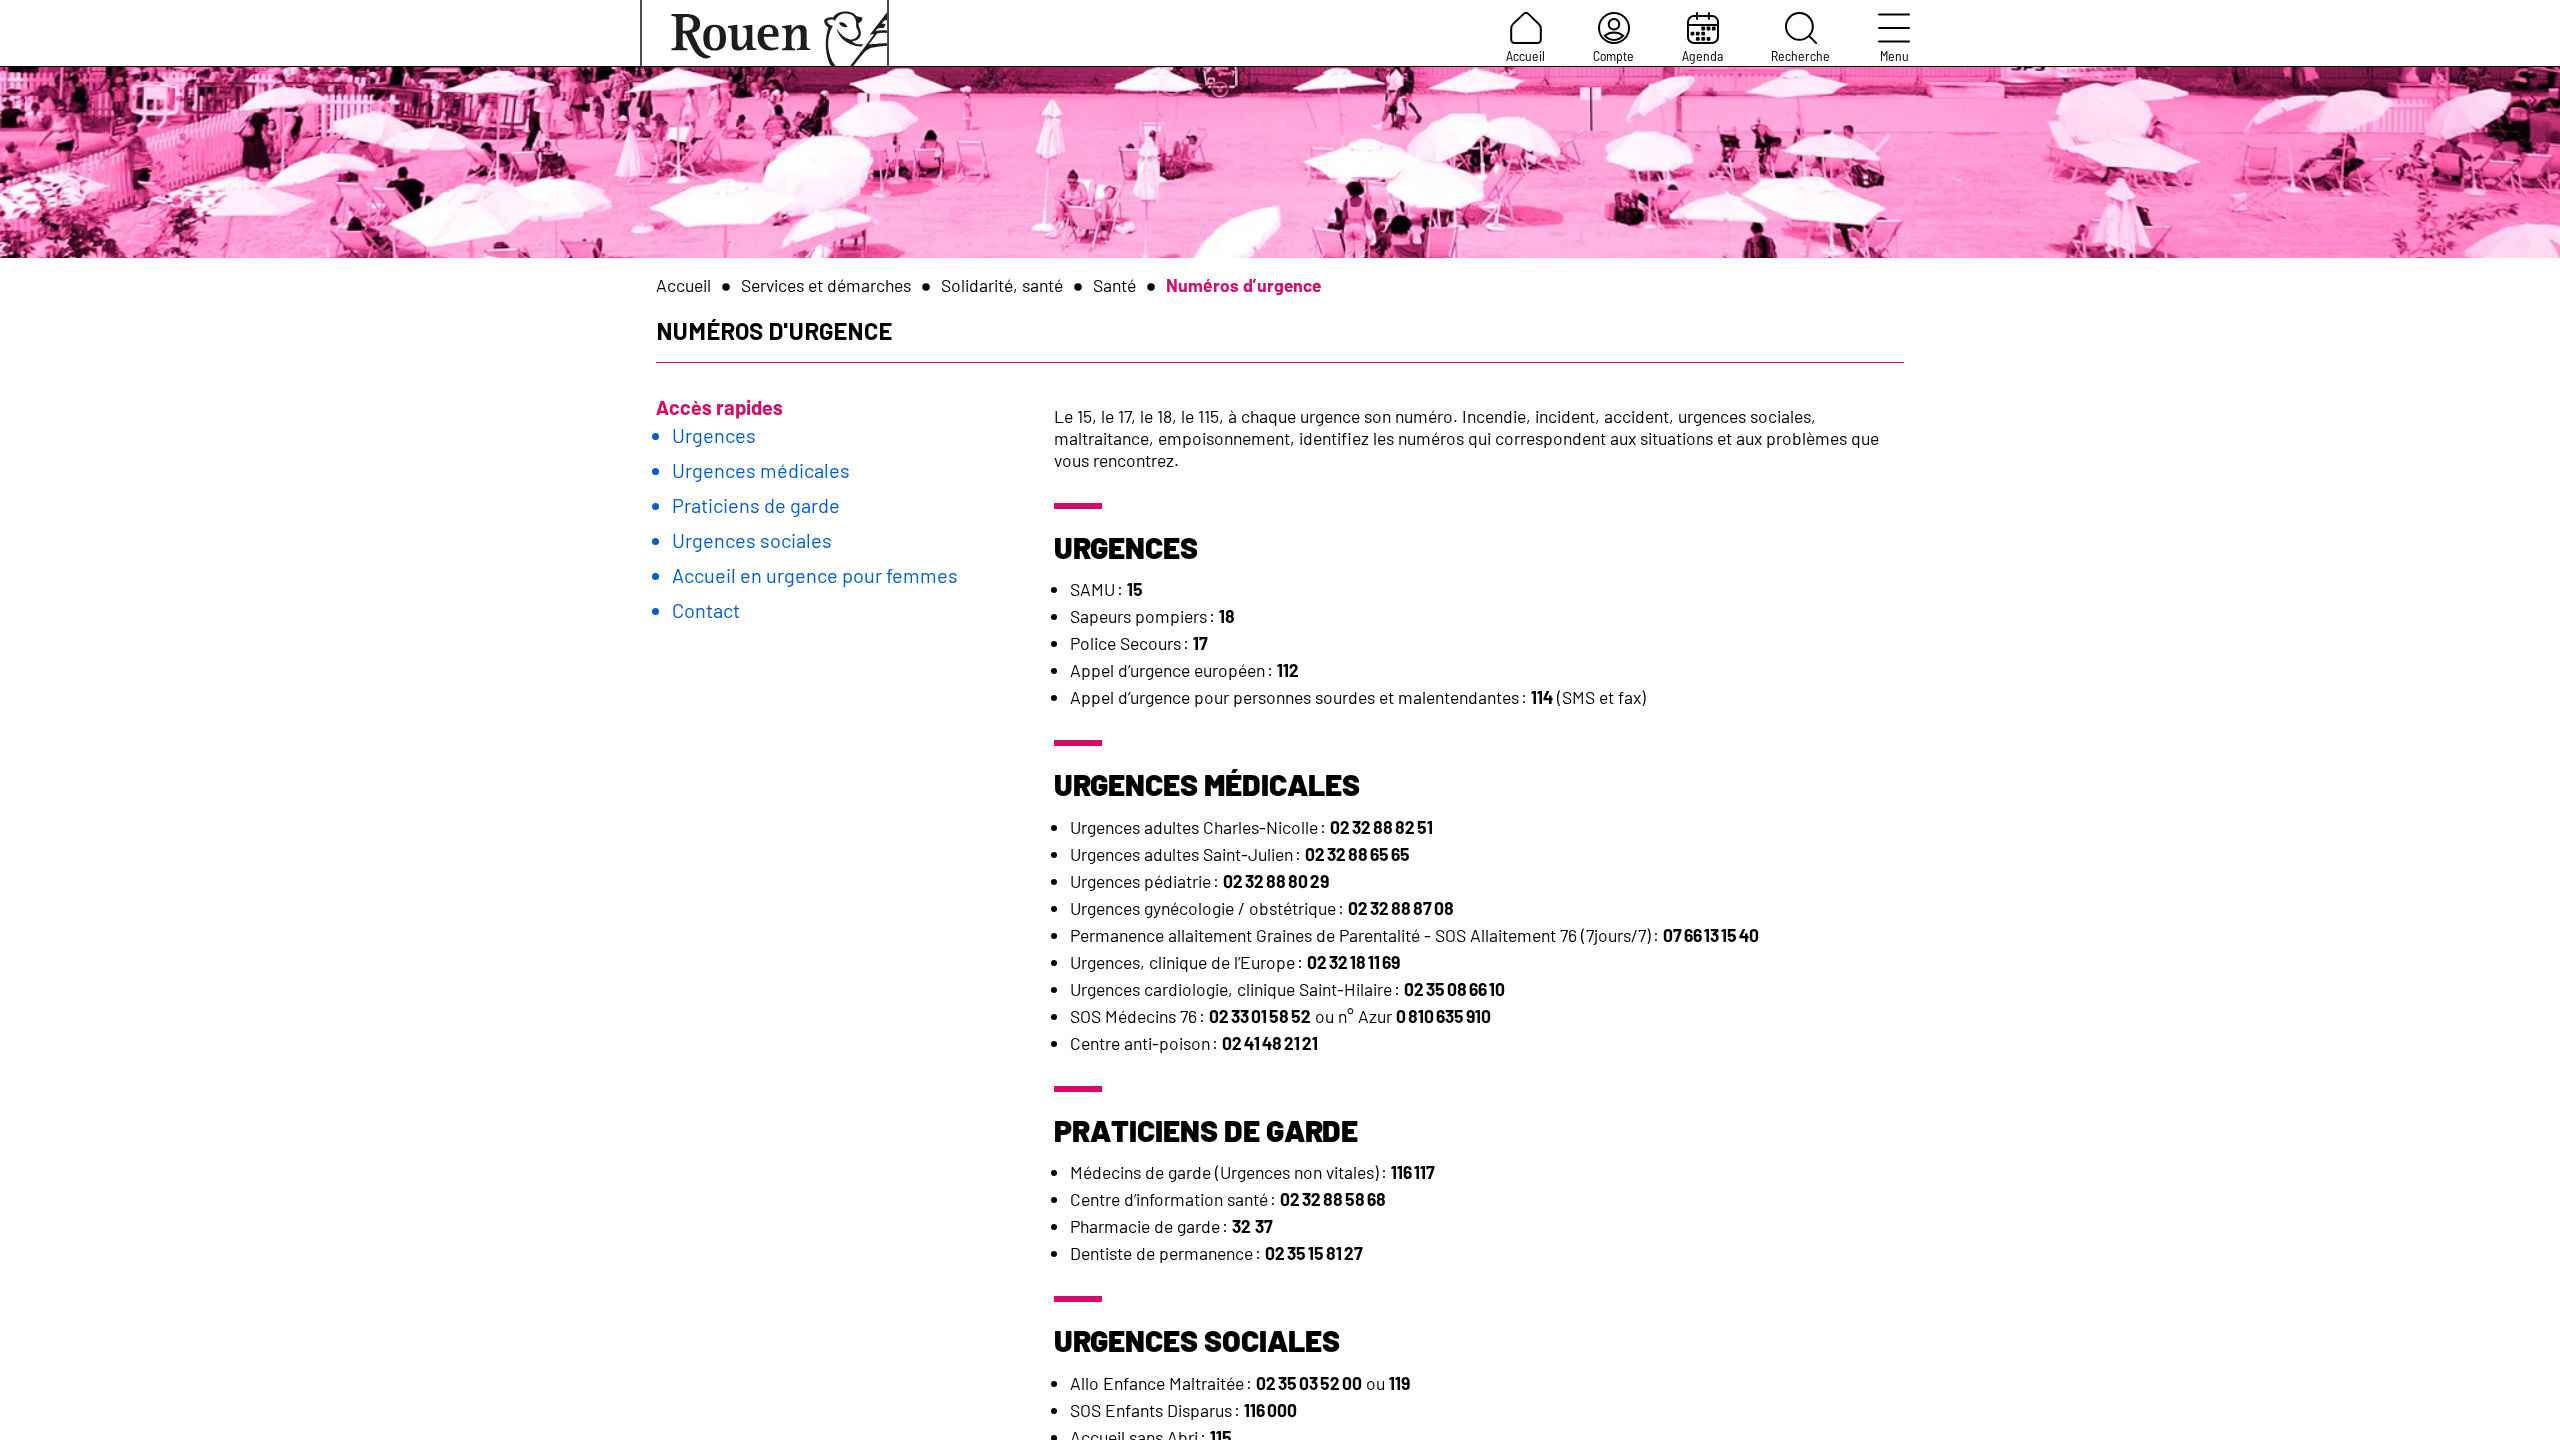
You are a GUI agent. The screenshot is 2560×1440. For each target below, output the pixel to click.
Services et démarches (826, 285)
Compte (1613, 55)
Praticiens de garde (756, 505)
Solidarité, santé (1002, 285)
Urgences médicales (761, 470)
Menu (1894, 55)
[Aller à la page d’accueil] (764, 33)
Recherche (1800, 55)
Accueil (1525, 55)
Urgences (714, 435)
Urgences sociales (752, 540)
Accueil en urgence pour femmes (815, 575)
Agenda (1702, 55)
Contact (706, 610)
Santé (1114, 285)
